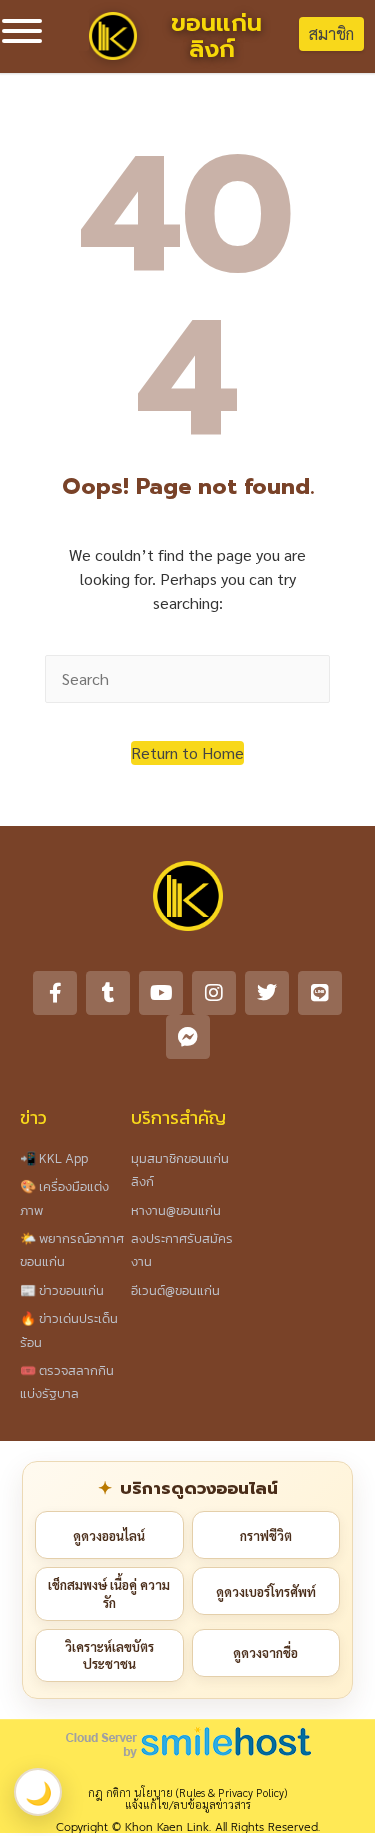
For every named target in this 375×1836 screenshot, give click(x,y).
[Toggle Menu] (22, 31)
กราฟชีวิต (266, 1535)
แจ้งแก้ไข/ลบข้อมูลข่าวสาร (188, 1804)
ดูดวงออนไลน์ (109, 1535)
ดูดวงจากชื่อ (265, 1652)
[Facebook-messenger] (188, 1037)
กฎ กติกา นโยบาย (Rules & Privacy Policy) (187, 1792)
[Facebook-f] (55, 993)
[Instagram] (214, 993)
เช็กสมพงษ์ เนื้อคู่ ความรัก (109, 1593)
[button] (187, 753)
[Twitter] (267, 993)
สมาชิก (331, 33)
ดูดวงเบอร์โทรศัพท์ (266, 1591)
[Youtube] (161, 993)
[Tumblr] (108, 993)
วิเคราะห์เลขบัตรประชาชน (109, 1655)
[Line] (320, 993)
